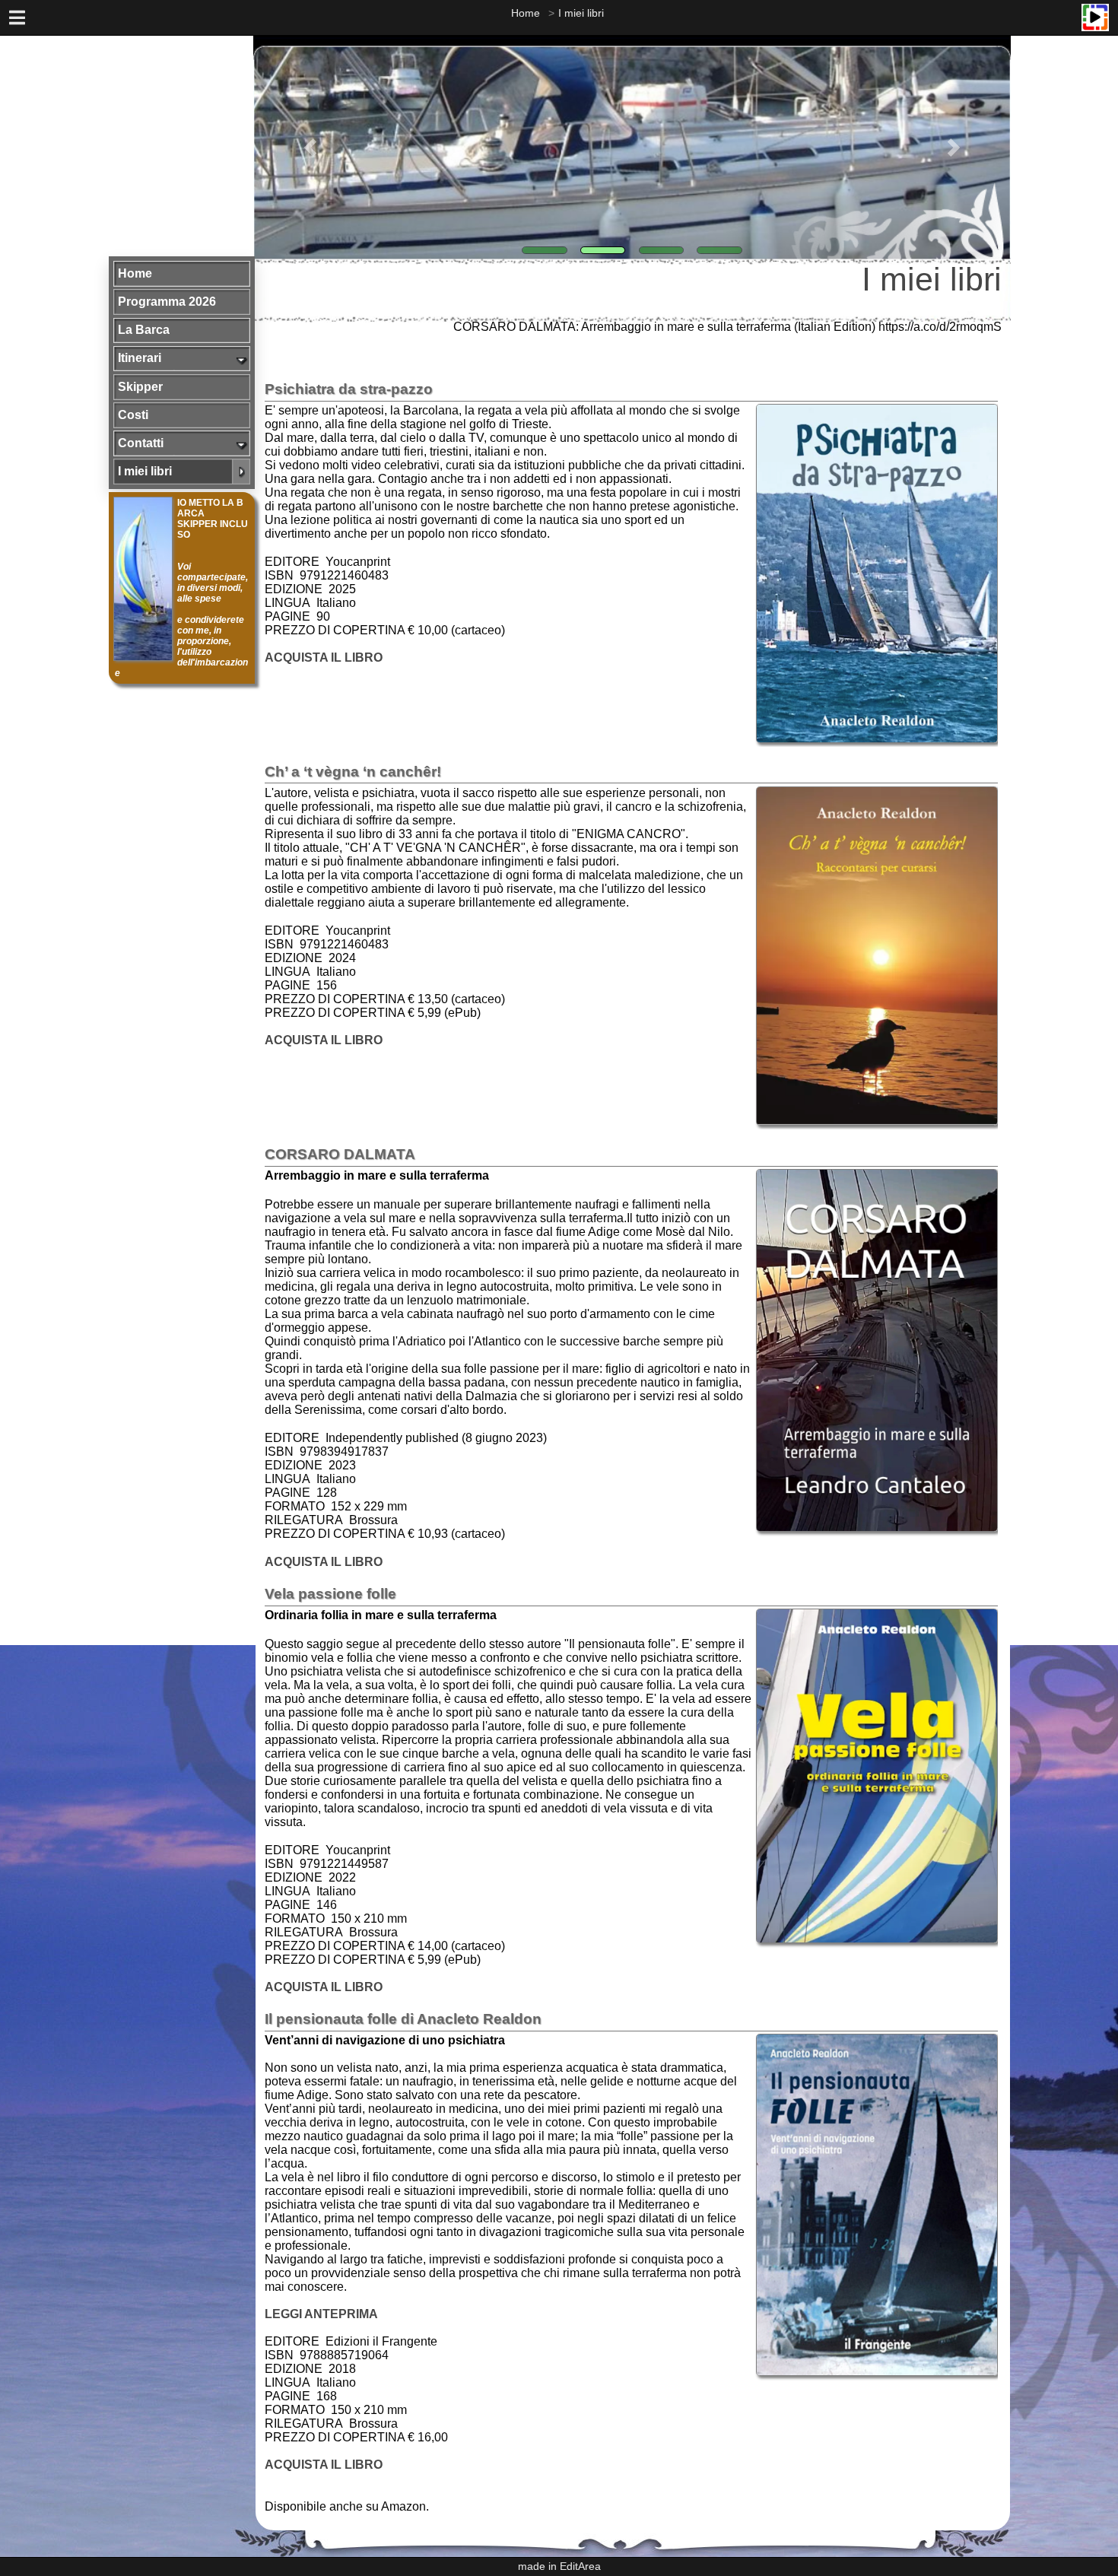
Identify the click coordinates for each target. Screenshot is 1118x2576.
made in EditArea (559, 2566)
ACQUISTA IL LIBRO (324, 657)
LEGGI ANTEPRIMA (321, 2314)
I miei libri (581, 13)
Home (526, 13)
